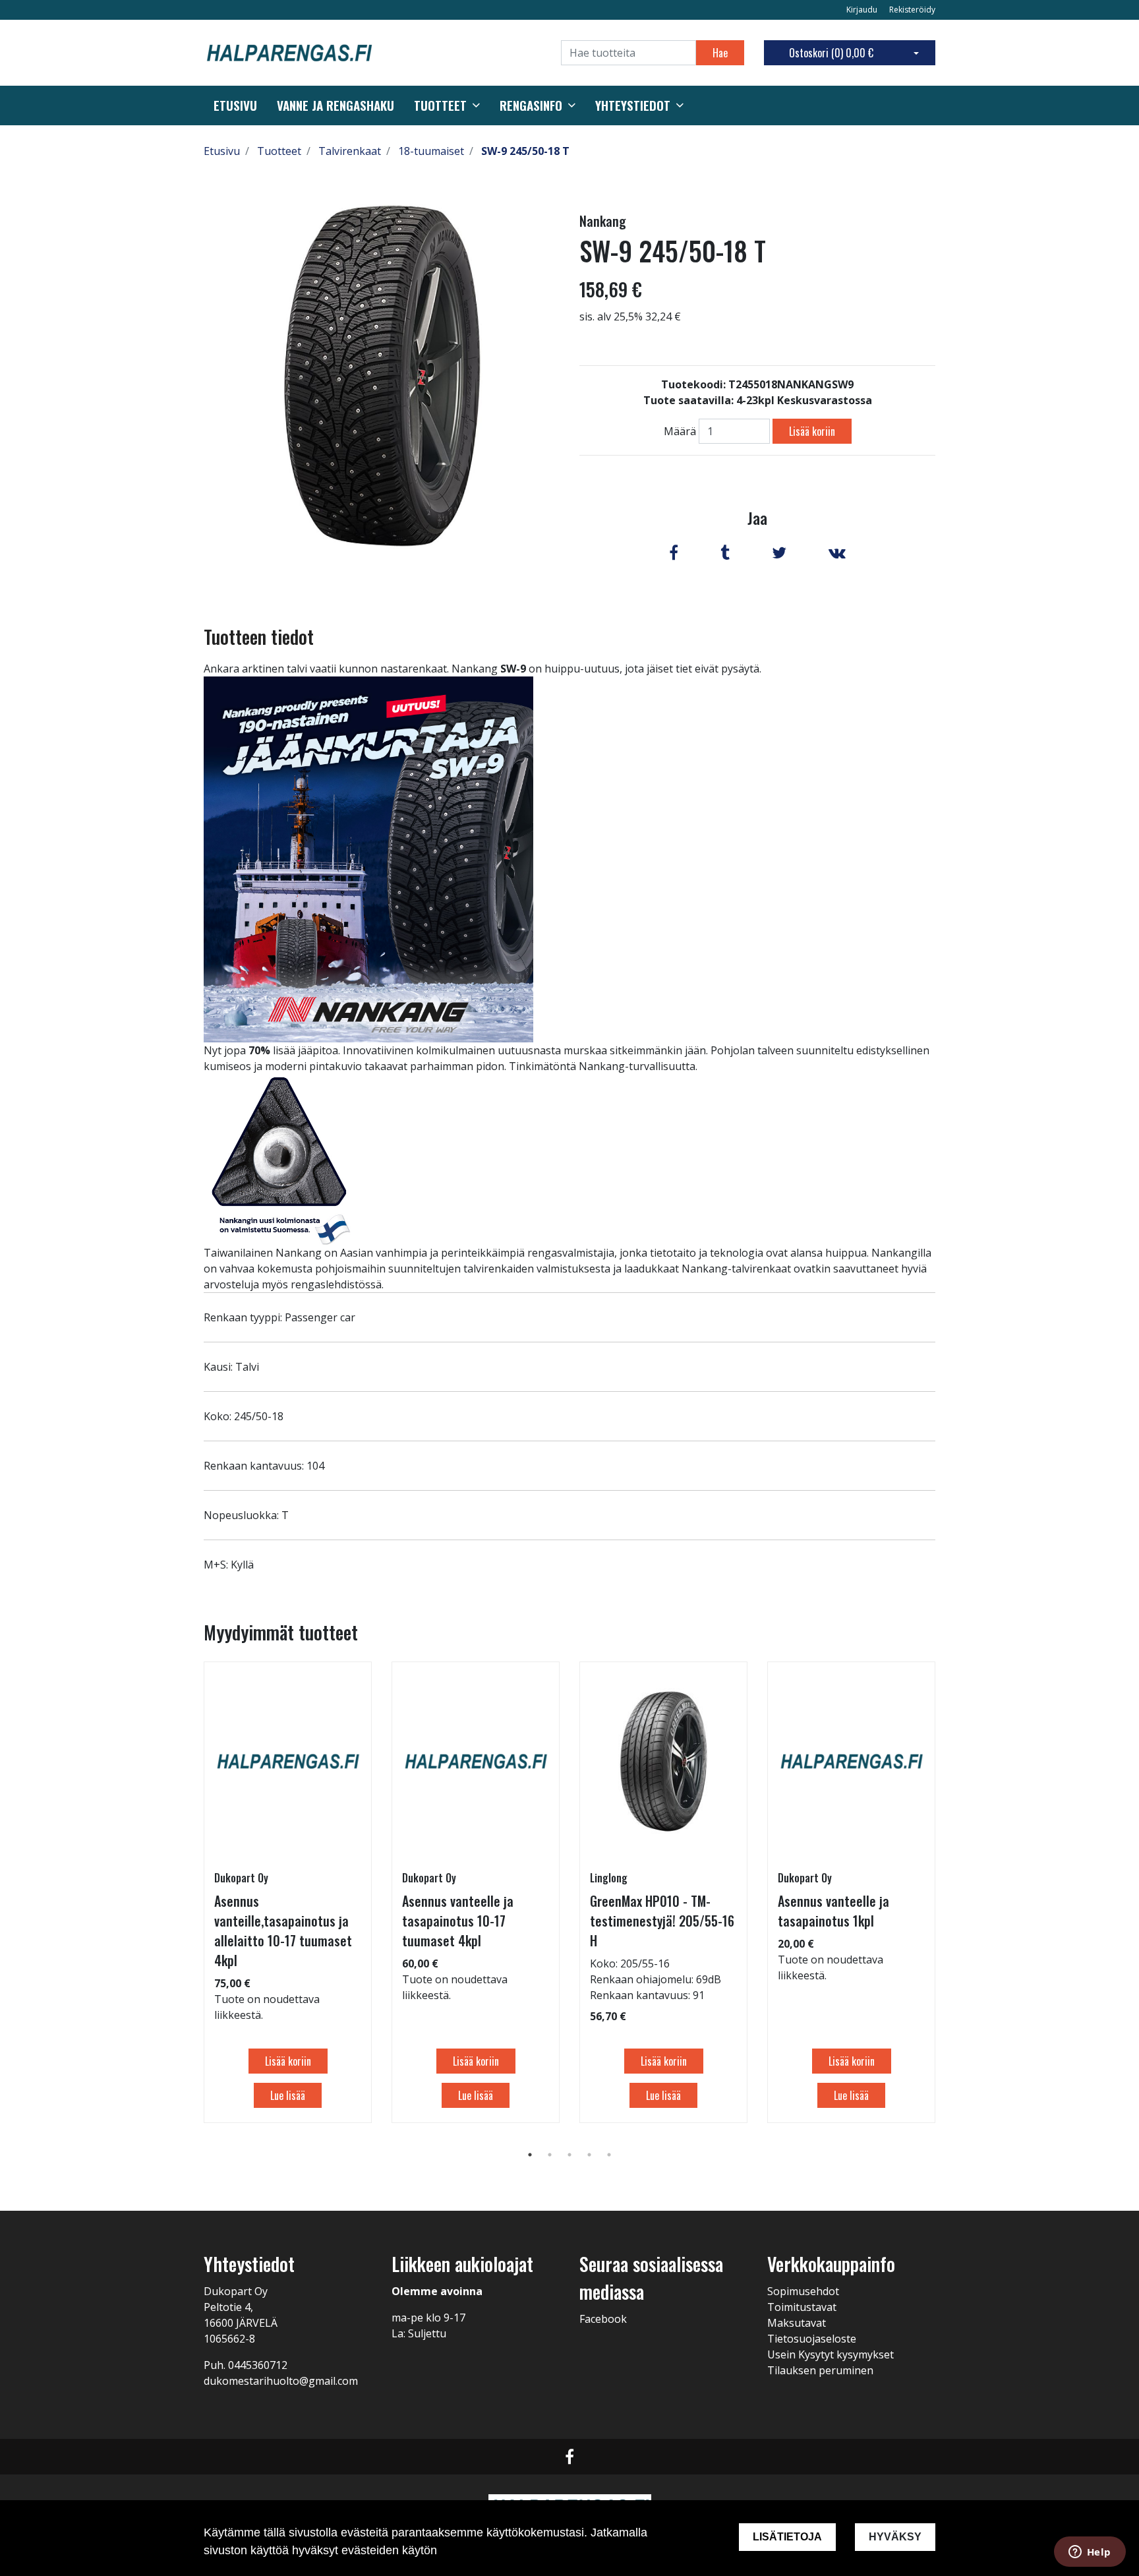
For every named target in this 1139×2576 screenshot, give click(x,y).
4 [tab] (589, 2155)
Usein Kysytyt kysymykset (831, 2354)
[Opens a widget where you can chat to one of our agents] (1090, 2553)
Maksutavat (797, 2323)
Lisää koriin (812, 431)
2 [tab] (550, 2155)
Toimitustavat (802, 2307)
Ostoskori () (831, 53)
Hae (720, 53)
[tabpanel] (288, 1892)
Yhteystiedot (633, 105)
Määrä (680, 431)
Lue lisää (288, 2095)
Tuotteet (440, 105)
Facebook (603, 2319)
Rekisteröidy (912, 10)
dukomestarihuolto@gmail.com (281, 2381)
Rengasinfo (531, 105)
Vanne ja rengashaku (336, 105)
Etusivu (235, 105)
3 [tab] (569, 2155)
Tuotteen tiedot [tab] (259, 637)
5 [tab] (609, 2155)
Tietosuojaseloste (812, 2339)
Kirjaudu (863, 10)
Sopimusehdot (803, 2291)
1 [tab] (530, 2155)
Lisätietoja (787, 2537)
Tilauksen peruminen (820, 2370)
